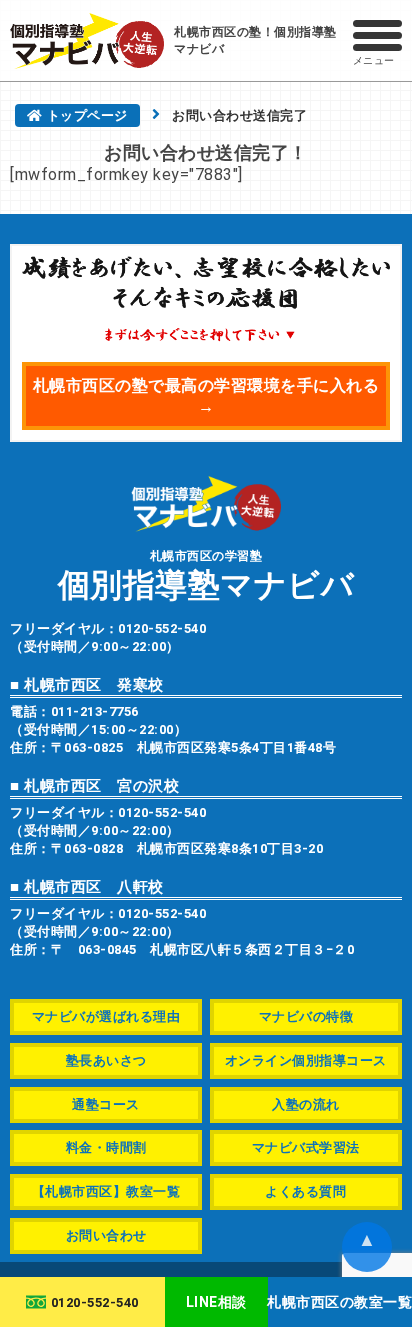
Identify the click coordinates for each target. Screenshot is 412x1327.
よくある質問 (305, 1191)
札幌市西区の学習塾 (206, 574)
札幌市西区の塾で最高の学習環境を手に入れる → (206, 396)
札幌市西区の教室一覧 (340, 1302)
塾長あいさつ (106, 1060)
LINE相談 (216, 1302)
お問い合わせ (106, 1235)
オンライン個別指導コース (306, 1060)
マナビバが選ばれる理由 (106, 1016)
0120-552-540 (95, 1302)
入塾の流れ (306, 1104)
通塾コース (106, 1104)
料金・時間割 (106, 1147)
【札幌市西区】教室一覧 (106, 1191)
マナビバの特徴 (306, 1016)
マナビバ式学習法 (306, 1147)
